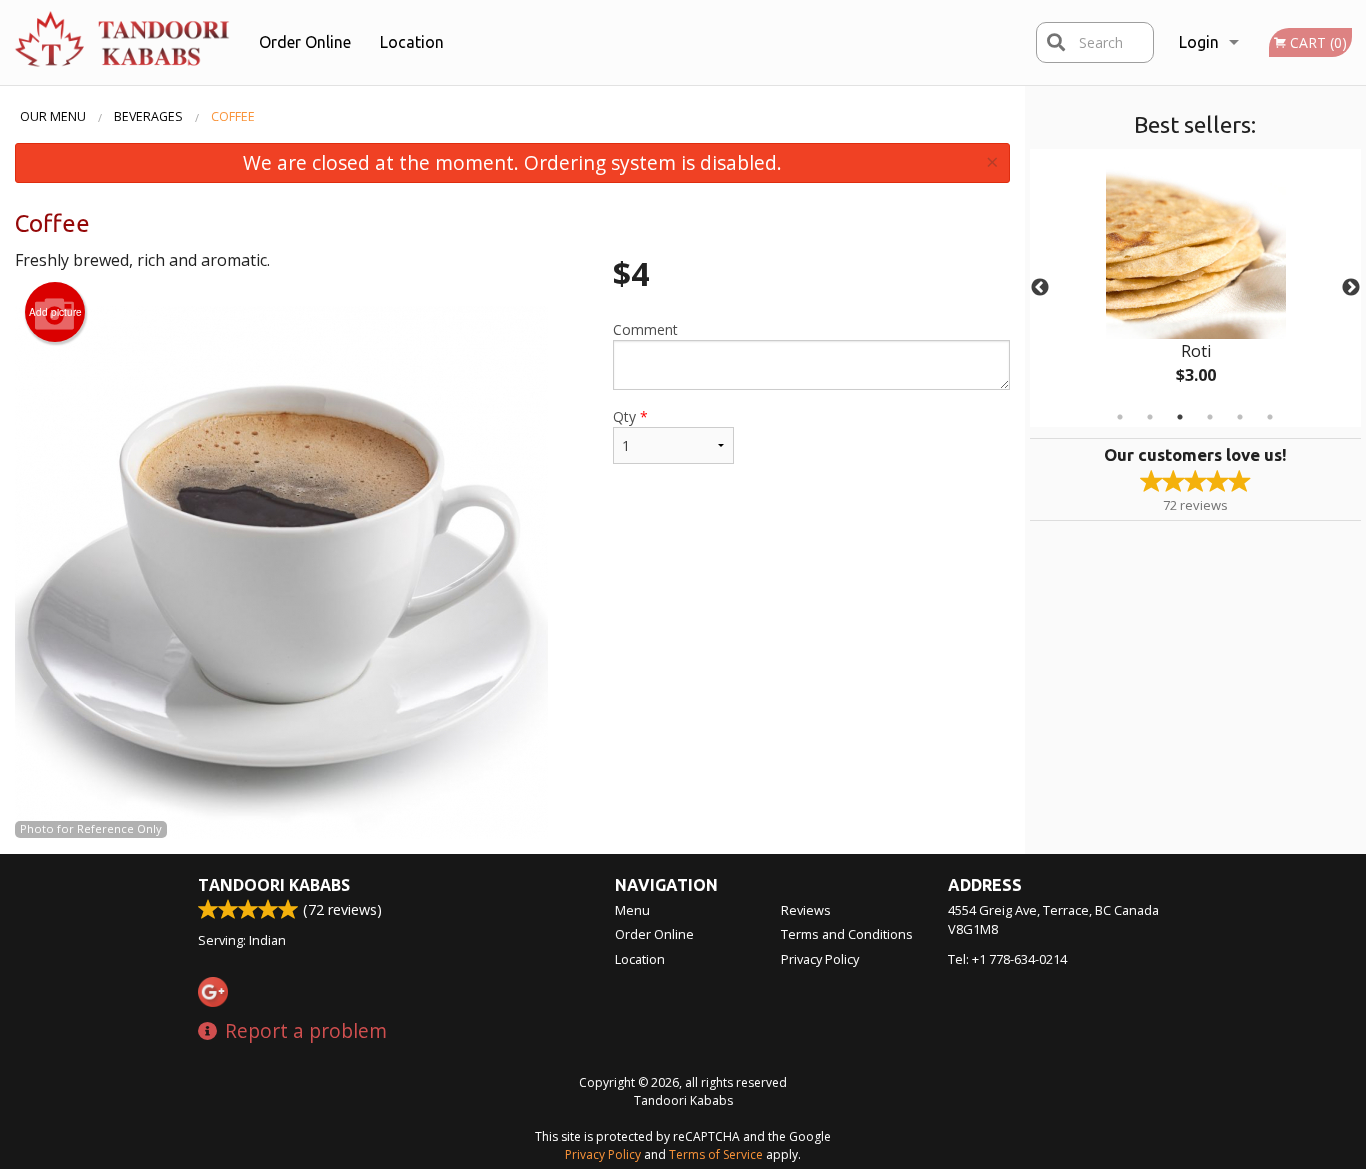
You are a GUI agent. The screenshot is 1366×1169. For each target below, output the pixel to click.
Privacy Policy (820, 959)
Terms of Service (716, 1154)
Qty (630, 416)
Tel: (1007, 959)
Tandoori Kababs (274, 885)
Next (1351, 288)
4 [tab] (1210, 417)
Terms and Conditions (847, 934)
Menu (632, 910)
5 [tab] (1240, 417)
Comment (645, 329)
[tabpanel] (1196, 288)
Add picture (55, 312)
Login (1199, 42)
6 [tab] (1270, 417)
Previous (1040, 288)
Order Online (305, 42)
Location (412, 42)
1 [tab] (1120, 417)
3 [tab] (1180, 417)
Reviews (806, 910)
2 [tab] (1150, 417)
